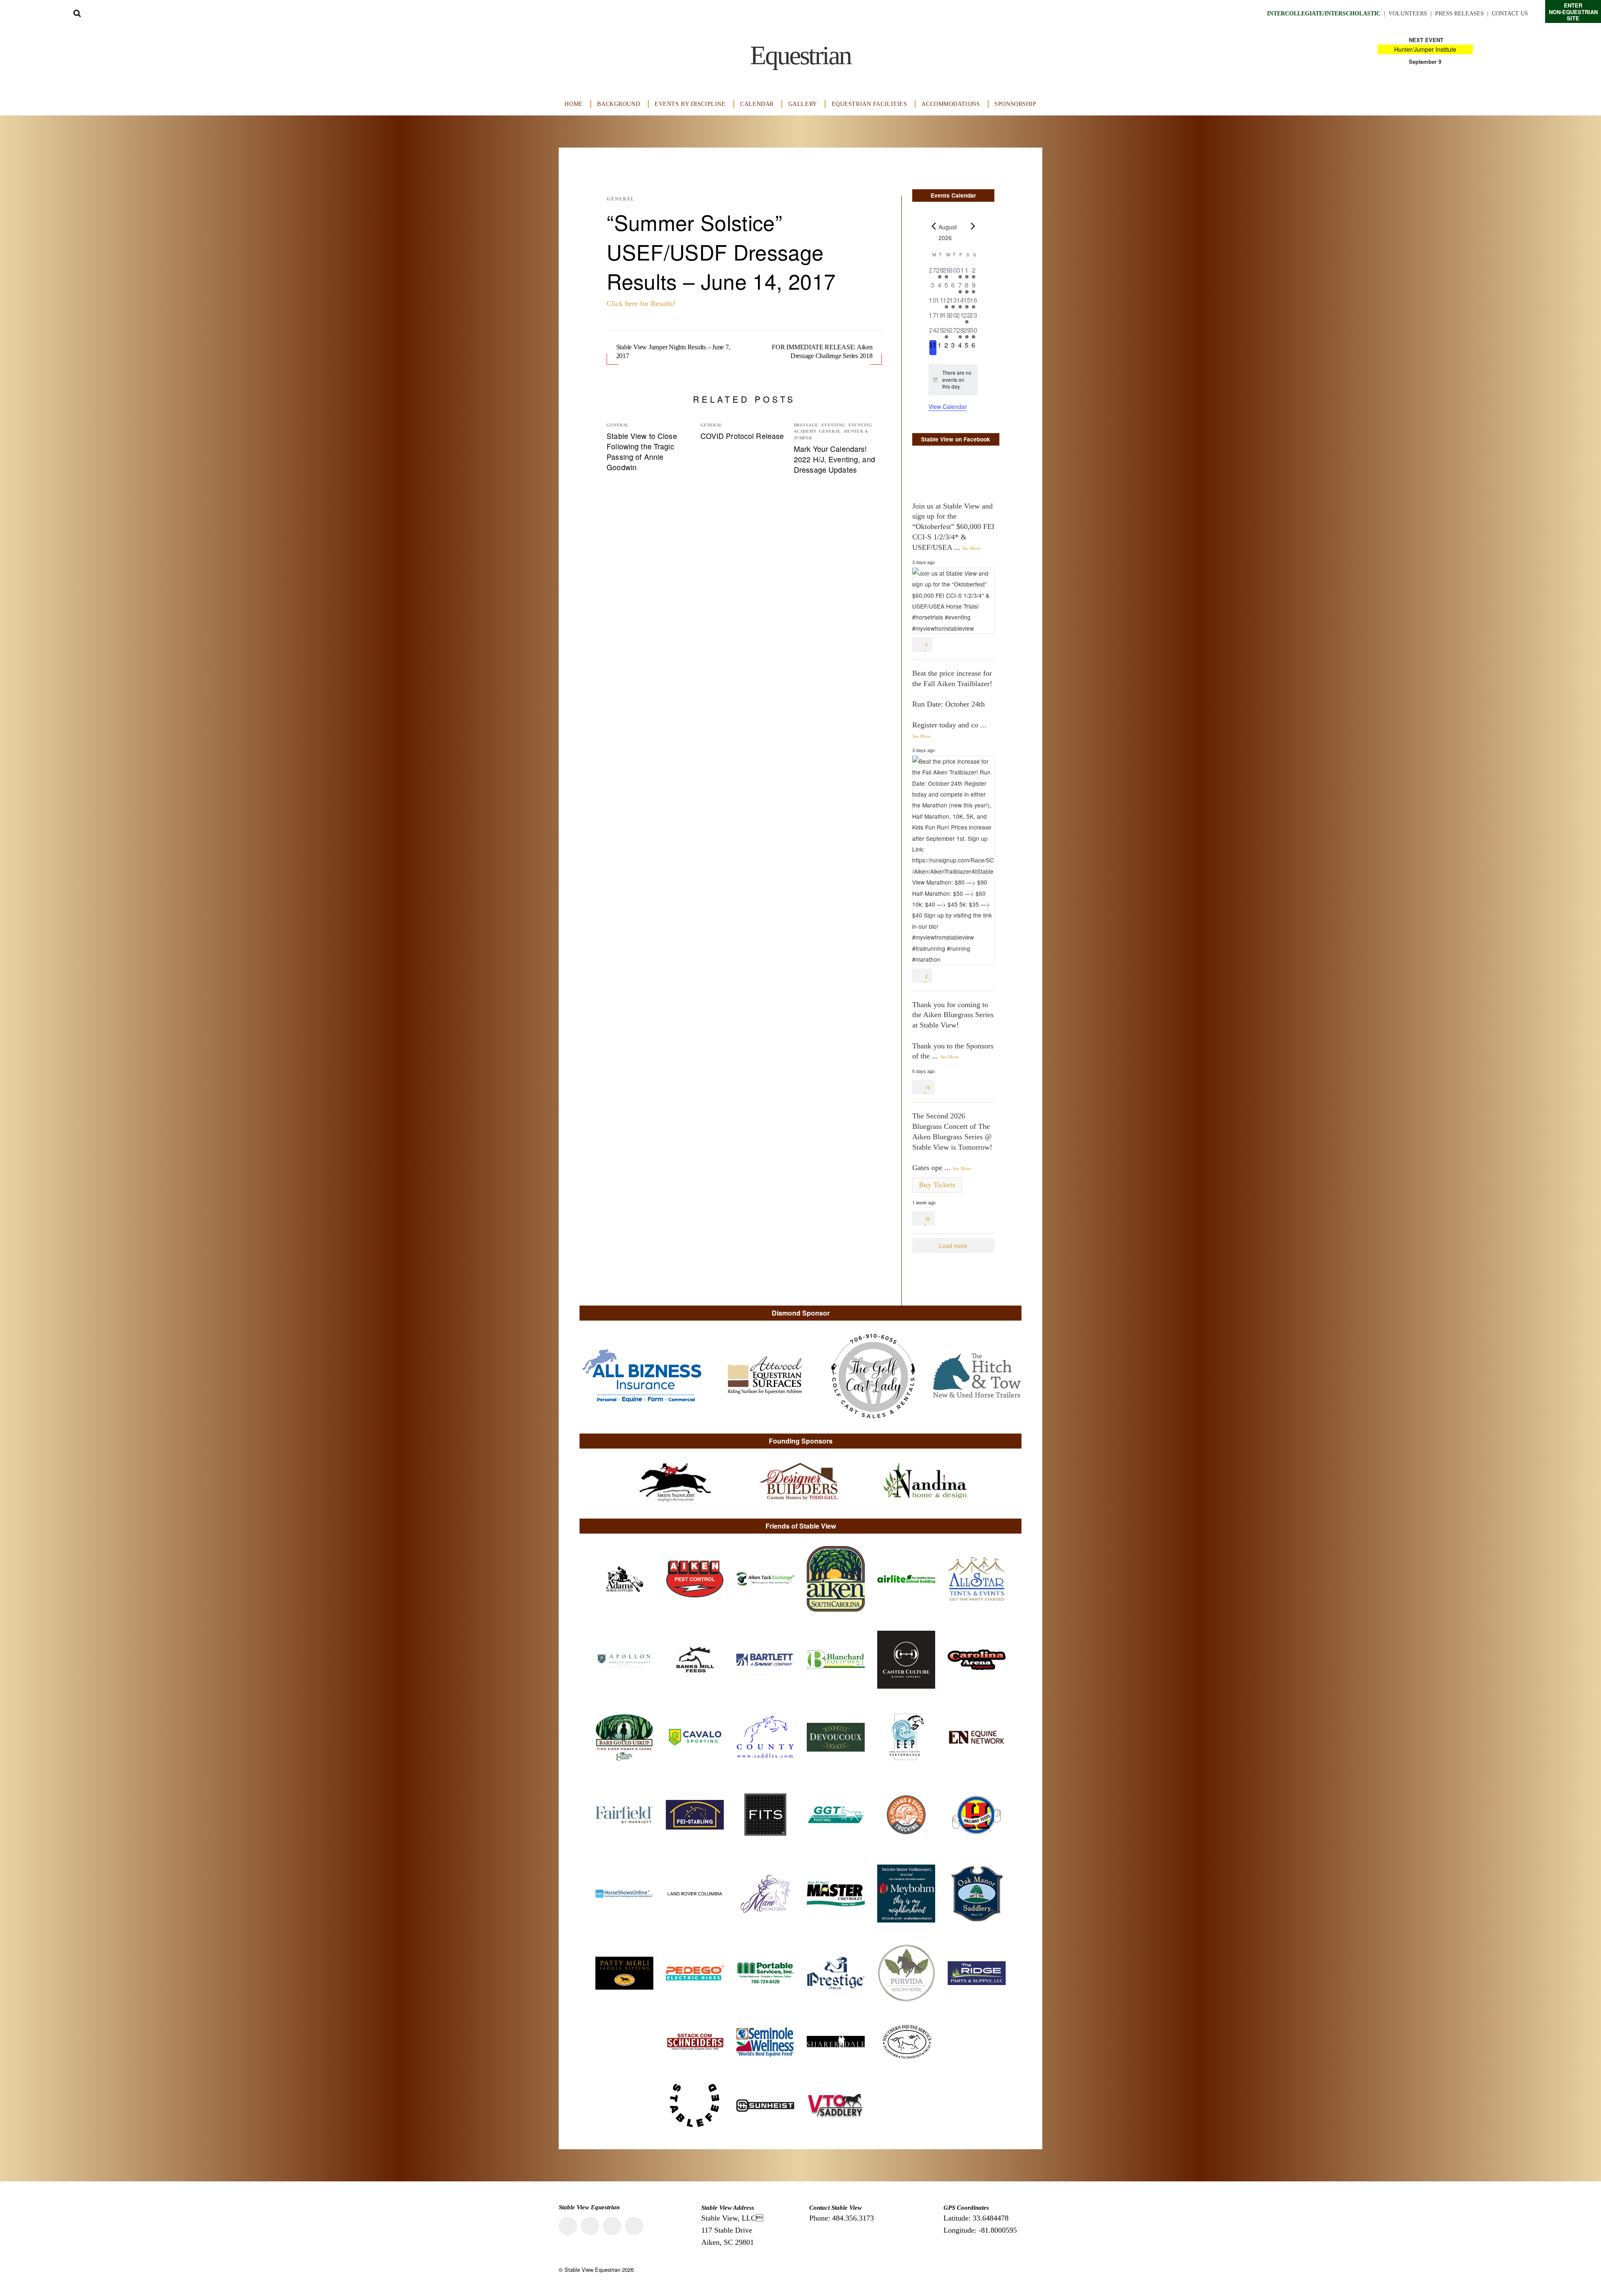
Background (619, 104)
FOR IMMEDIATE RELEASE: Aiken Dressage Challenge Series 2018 (822, 351)
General (621, 199)
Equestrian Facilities (870, 104)
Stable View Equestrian (592, 2270)
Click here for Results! (641, 303)
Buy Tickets (937, 1185)
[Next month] (973, 226)
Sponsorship (1015, 104)
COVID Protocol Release (742, 436)
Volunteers (1408, 14)
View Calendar (948, 406)
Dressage (806, 425)
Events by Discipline (690, 104)
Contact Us (1510, 14)
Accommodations (951, 104)
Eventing (833, 425)
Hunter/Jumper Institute (1425, 49)
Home (573, 104)
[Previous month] (933, 226)
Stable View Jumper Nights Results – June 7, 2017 (673, 351)
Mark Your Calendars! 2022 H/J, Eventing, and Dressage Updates (834, 459)
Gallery (803, 104)
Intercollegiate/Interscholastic (1324, 14)
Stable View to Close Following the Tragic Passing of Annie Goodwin (642, 451)
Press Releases (1459, 14)
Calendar (757, 104)
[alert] (953, 380)
